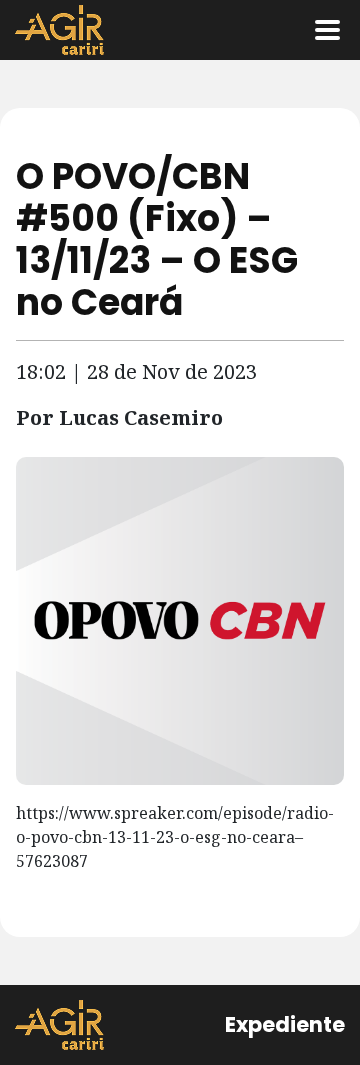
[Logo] (59, 30)
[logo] (59, 1025)
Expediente (285, 1024)
